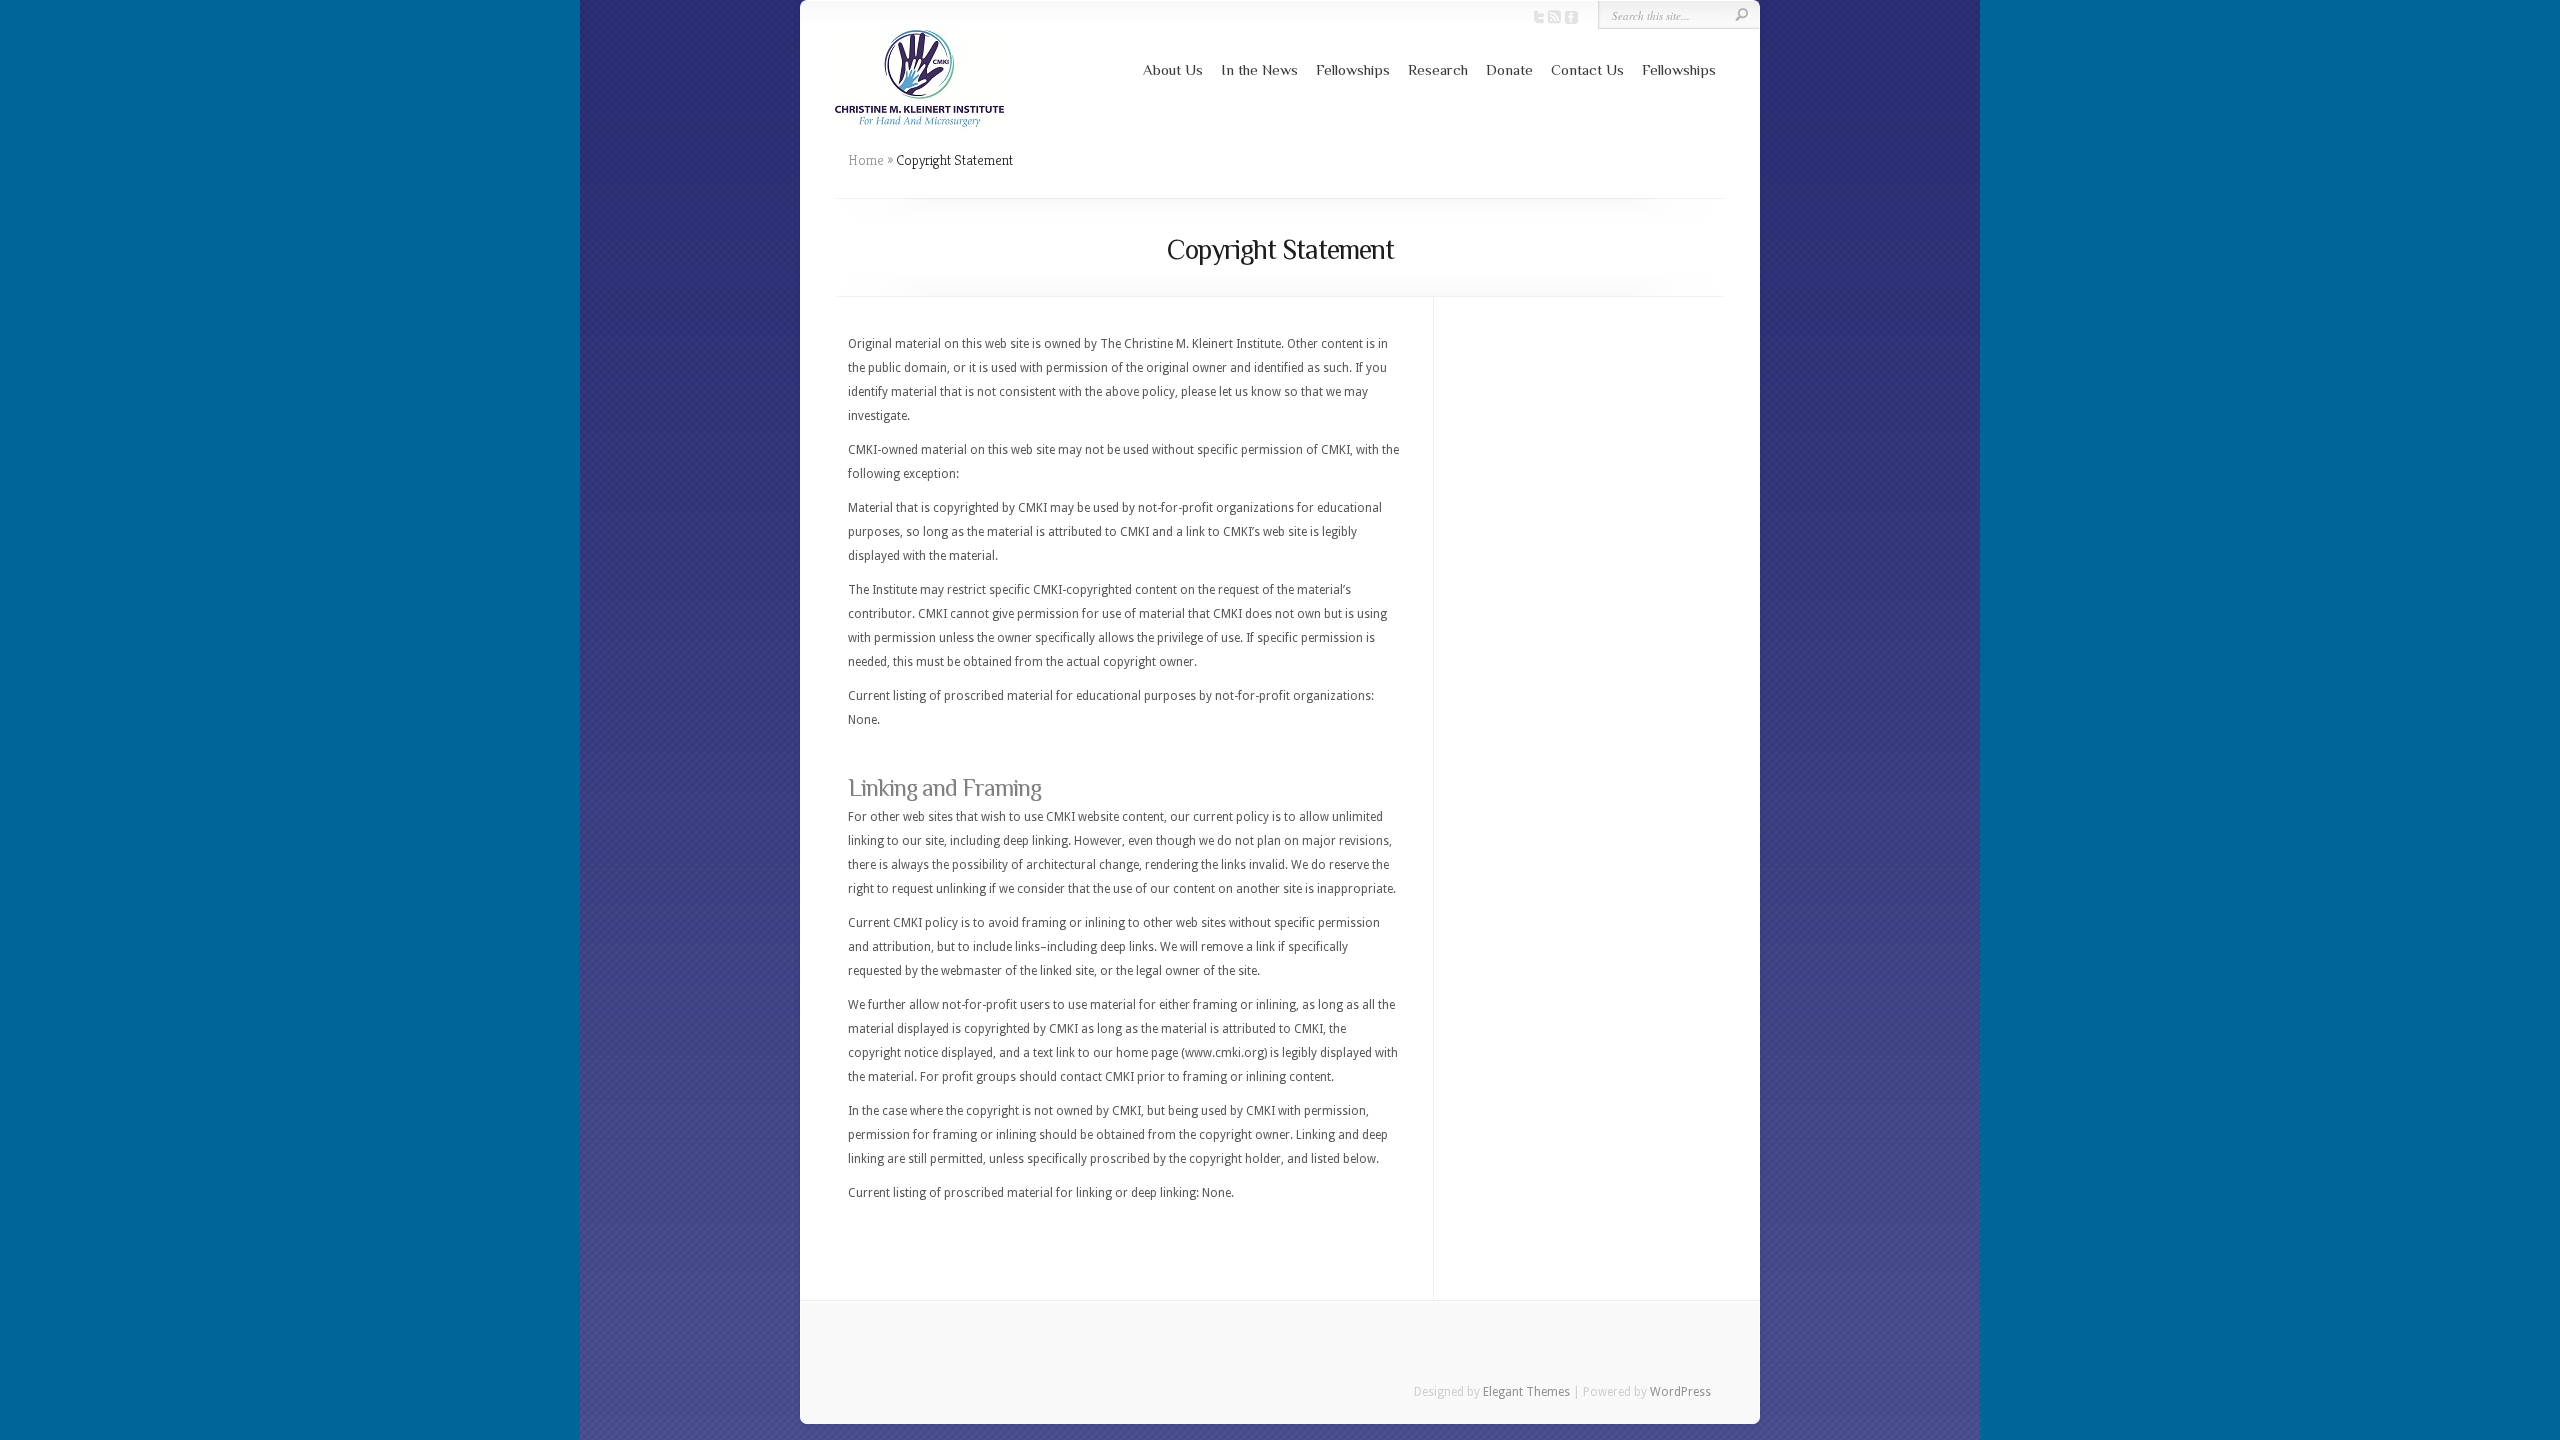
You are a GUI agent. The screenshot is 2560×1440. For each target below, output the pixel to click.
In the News (1259, 69)
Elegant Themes (1526, 1392)
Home (866, 160)
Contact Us (1587, 69)
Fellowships (1353, 69)
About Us (1173, 69)
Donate (1509, 69)
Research (1438, 69)
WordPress (1680, 1392)
